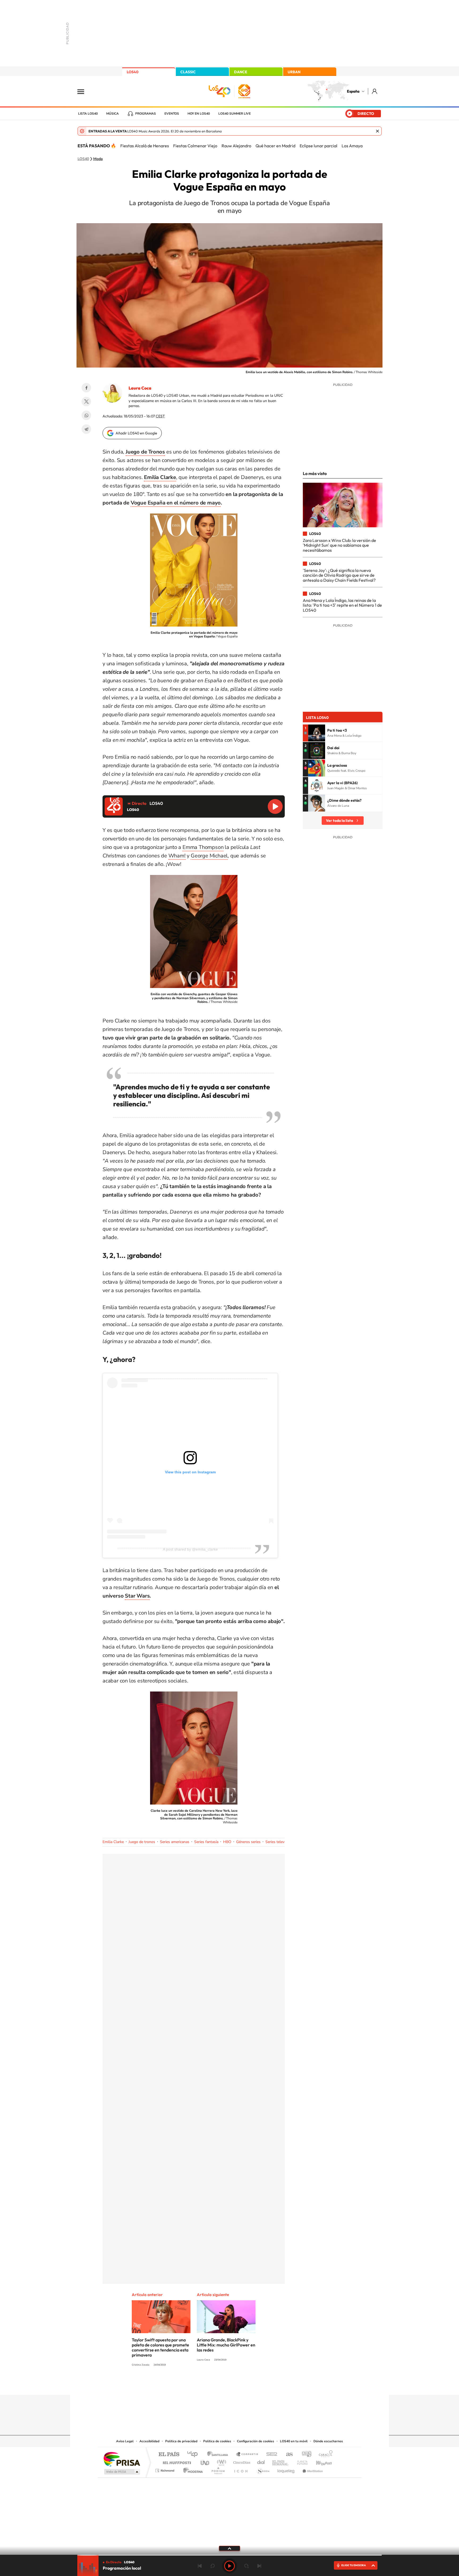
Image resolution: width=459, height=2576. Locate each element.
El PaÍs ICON (241, 2469)
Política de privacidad (181, 2441)
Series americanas (175, 1842)
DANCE (241, 72)
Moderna (192, 2469)
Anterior (200, 2566)
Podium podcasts (218, 2469)
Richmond (165, 2469)
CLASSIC (188, 72)
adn (305, 2455)
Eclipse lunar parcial (318, 146)
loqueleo (286, 2469)
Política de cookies (217, 2441)
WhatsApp (86, 415)
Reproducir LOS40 (275, 806)
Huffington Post (176, 2461)
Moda (98, 159)
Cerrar (377, 131)
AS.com (287, 2455)
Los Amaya (352, 146)
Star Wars (137, 1596)
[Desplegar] (229, 2548)
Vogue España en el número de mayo (176, 503)
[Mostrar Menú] (84, 91)
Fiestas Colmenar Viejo (195, 146)
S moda (263, 2469)
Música (112, 114)
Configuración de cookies (256, 2441)
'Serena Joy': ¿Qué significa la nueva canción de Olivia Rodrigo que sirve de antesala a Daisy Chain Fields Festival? (339, 575)
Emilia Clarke (113, 1842)
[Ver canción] (317, 733)
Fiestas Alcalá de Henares (145, 146)
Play (229, 2566)
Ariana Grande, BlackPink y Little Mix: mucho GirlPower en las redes (226, 2345)
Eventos (172, 114)
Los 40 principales (194, 2455)
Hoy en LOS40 (199, 114)
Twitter (86, 402)
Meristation (312, 2469)
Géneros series (248, 1842)
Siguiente (259, 2566)
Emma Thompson (203, 847)
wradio (221, 2461)
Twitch (251, 2384)
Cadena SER (270, 2455)
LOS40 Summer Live (235, 114)
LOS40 (133, 72)
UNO (205, 2461)
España (353, 91)
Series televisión (279, 1842)
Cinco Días (241, 2461)
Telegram (86, 429)
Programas (146, 114)
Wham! (177, 856)
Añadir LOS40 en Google (136, 433)
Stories (261, 2384)
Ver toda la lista (339, 821)
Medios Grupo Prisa (122, 2472)
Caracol (324, 2455)
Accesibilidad (149, 2441)
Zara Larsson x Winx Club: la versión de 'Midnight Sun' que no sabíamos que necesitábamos (339, 545)
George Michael (209, 856)
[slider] (229, 2555)
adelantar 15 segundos (246, 2566)
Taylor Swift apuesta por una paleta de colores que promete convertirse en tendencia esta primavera (160, 2347)
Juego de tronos (142, 1842)
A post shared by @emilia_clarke (190, 1549)
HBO (227, 1842)
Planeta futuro (300, 2461)
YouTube (219, 2384)
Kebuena (319, 2461)
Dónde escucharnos (328, 2441)
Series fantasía (206, 1842)
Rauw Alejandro (236, 146)
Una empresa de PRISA (122, 2459)
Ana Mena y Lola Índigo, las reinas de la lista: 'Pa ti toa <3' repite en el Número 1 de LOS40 (342, 605)
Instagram (198, 2384)
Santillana (219, 2455)
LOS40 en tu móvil (294, 2441)
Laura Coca (140, 388)
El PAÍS (169, 2455)
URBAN (294, 72)
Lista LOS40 (88, 114)
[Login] (375, 91)
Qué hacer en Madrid (275, 146)
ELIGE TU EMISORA (354, 2565)
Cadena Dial (261, 2461)
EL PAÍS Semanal (281, 2461)
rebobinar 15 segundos (212, 2566)
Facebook (86, 388)
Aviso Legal (125, 2441)
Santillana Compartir (247, 2455)
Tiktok (208, 2384)
